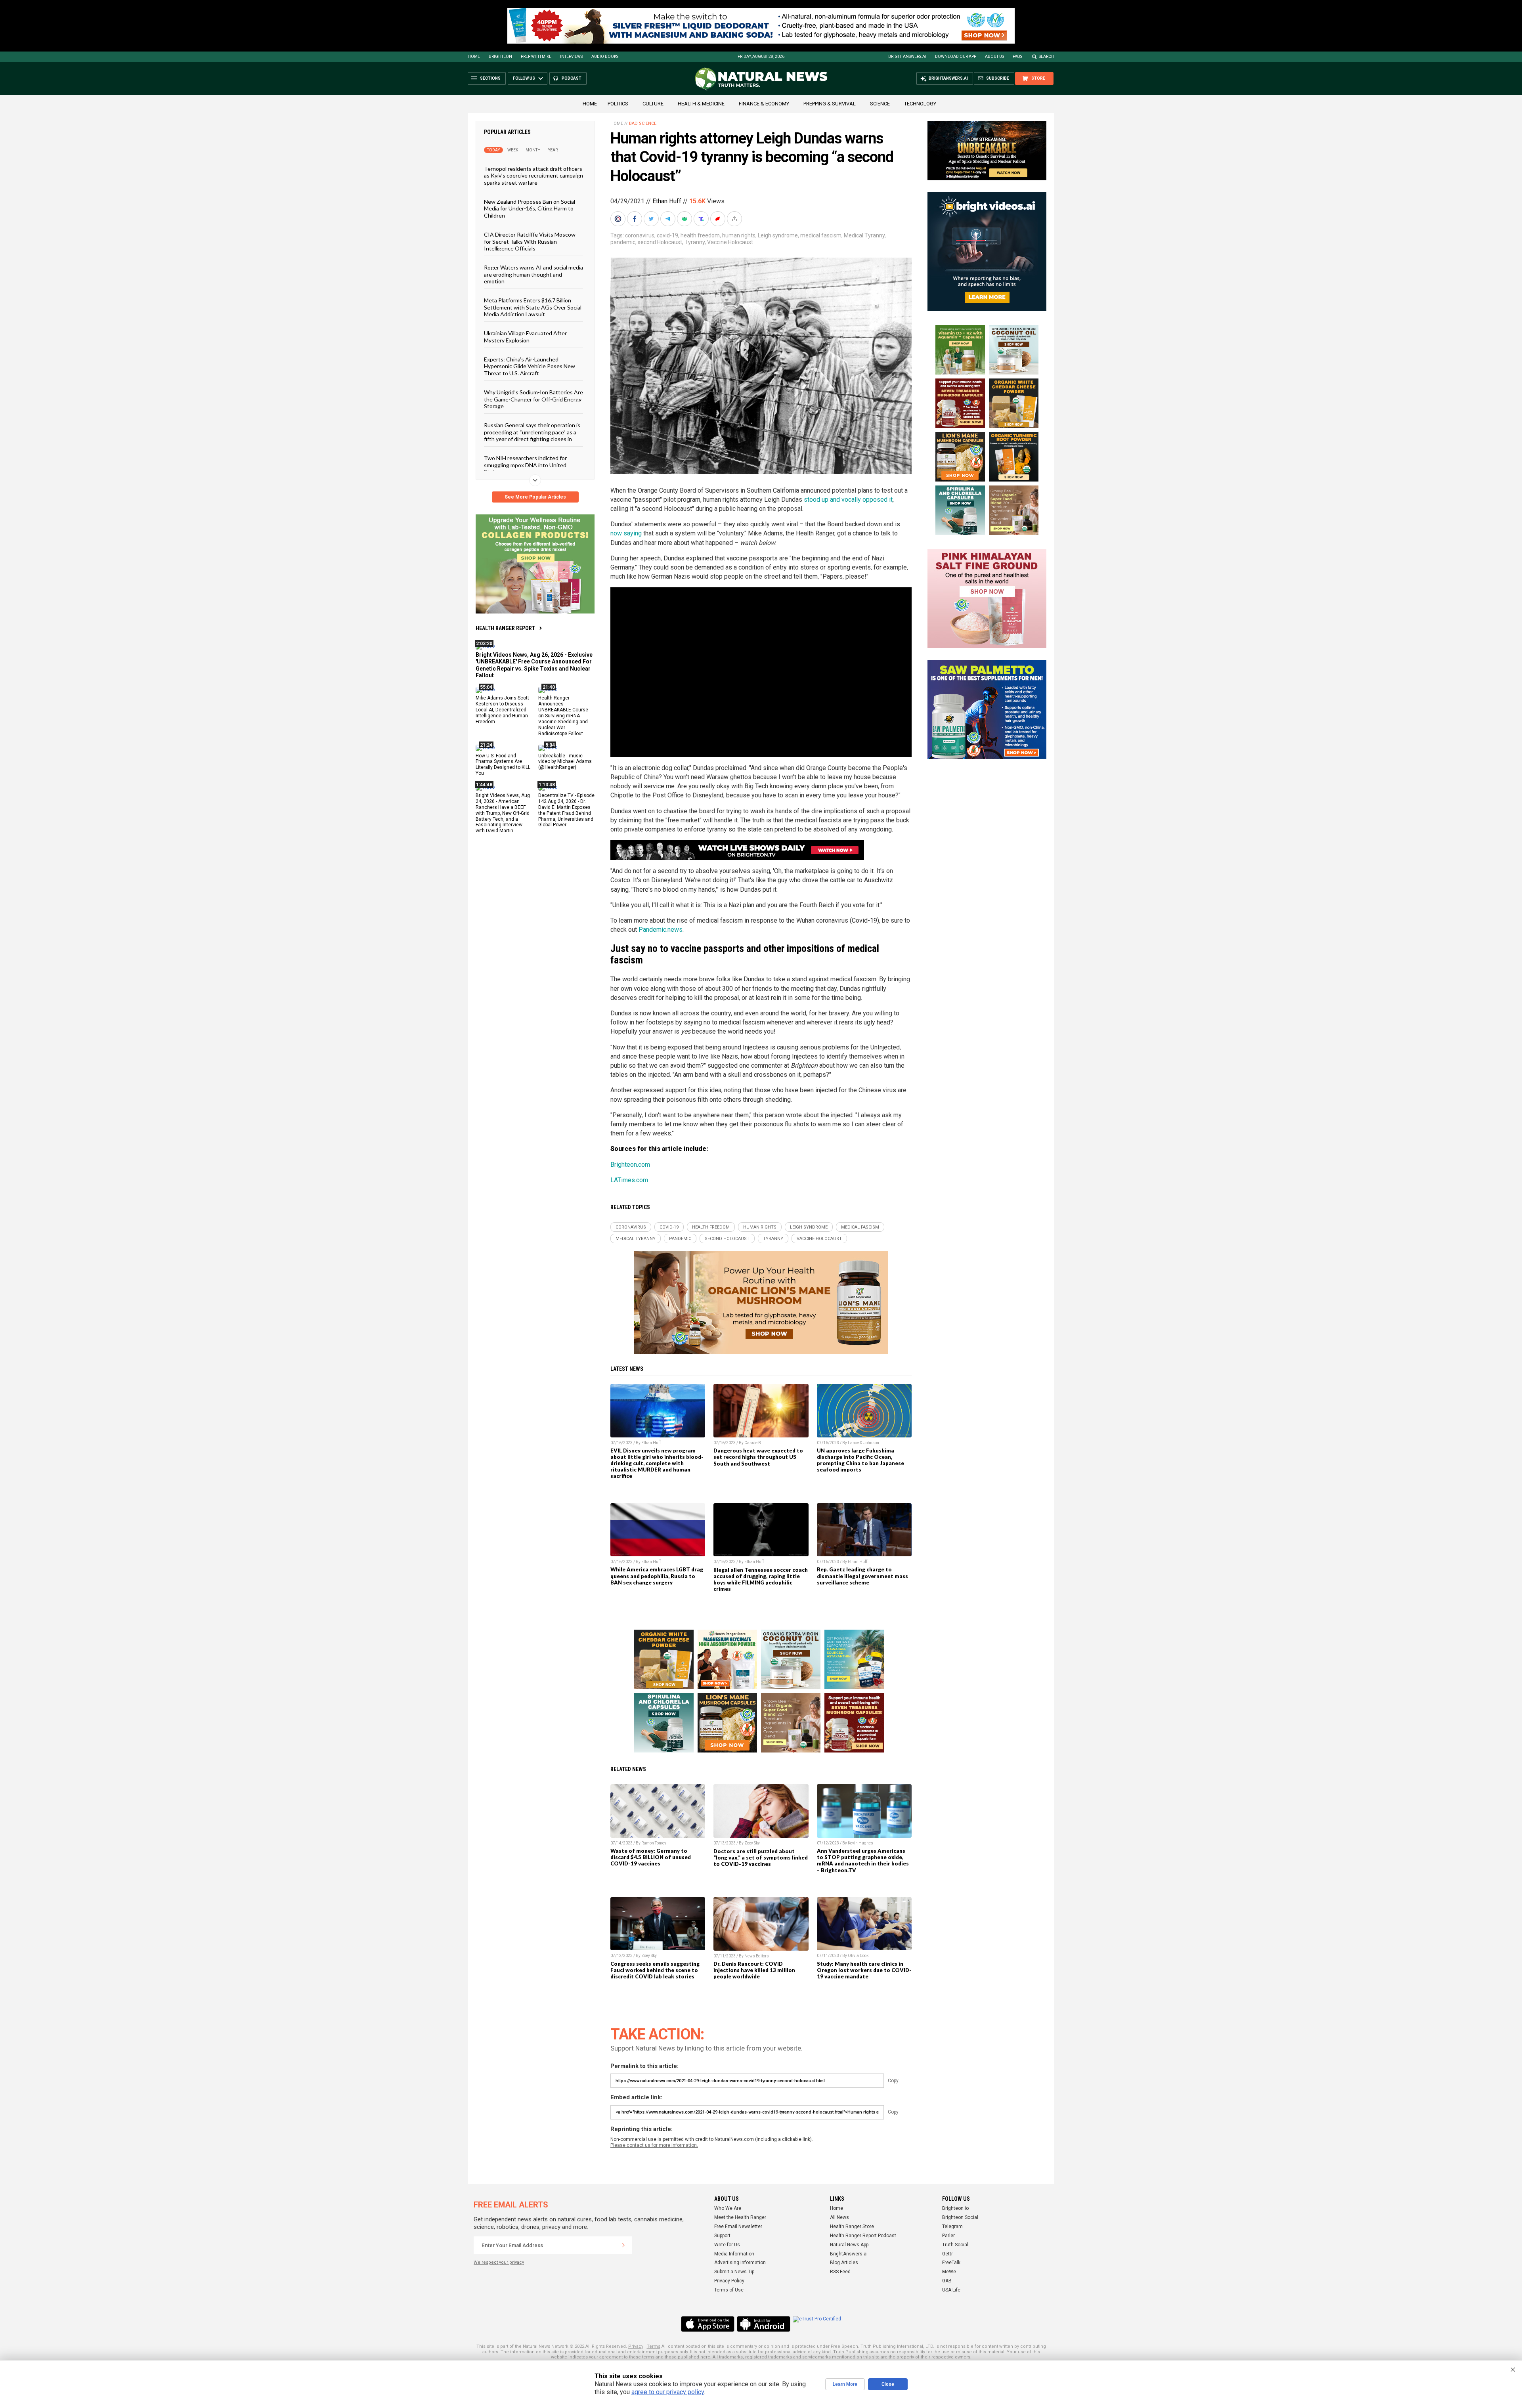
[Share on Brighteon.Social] (619, 219)
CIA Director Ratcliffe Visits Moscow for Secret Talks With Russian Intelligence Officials (530, 241)
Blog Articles (844, 2263)
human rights (739, 235)
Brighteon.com (630, 1165)
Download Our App (956, 56)
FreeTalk (951, 2263)
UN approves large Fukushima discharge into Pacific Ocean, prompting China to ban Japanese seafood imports (860, 1460)
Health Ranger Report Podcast (863, 2236)
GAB (947, 2281)
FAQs (1017, 56)
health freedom (700, 235)
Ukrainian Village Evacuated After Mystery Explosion (525, 336)
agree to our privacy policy (668, 2392)
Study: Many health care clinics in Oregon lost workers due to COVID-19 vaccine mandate (864, 1970)
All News (839, 2217)
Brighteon (500, 56)
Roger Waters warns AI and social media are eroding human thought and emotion (533, 274)
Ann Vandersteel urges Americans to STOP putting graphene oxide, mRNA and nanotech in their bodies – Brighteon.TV (863, 1860)
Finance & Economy (764, 104)
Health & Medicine (701, 104)
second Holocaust (660, 242)
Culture (653, 104)
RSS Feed (840, 2272)
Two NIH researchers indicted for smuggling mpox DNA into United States (525, 465)
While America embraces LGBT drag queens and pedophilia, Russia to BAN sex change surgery (657, 1576)
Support (722, 2236)
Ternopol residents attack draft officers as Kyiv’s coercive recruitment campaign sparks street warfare (533, 176)
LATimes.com (629, 1180)
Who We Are (728, 2208)
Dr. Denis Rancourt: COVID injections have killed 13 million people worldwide (754, 1970)
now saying (626, 533)
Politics (618, 104)
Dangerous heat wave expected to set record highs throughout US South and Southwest (758, 1457)
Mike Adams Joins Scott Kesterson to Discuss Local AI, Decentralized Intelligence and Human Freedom (502, 710)
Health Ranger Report (505, 628)
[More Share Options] (735, 219)
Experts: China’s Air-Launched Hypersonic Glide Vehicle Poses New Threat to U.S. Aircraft (530, 366)
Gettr (947, 2254)
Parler (948, 2236)
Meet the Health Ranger (740, 2217)
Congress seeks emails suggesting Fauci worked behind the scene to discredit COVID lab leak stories (655, 1970)
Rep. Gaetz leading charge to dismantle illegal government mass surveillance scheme (862, 1576)
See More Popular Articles (535, 497)
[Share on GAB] (685, 219)
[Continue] (623, 2245)
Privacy (636, 2346)
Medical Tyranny (864, 235)
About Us (994, 56)
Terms (654, 2346)
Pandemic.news (661, 930)
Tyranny (695, 242)
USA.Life (951, 2290)
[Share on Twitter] (652, 219)
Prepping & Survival (830, 104)
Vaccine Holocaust (730, 242)
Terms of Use (729, 2290)
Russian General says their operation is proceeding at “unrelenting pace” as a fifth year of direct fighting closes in (532, 432)
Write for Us (727, 2245)
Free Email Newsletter (738, 2226)
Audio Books (605, 56)
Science (880, 104)
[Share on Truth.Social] (702, 219)
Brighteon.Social (960, 2217)
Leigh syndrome (778, 235)
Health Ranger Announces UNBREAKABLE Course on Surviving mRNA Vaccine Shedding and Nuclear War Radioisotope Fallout (563, 716)
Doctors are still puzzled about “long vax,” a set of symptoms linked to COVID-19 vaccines (761, 1858)
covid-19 (667, 235)
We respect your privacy (499, 2262)
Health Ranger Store (852, 2226)
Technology (920, 104)
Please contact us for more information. (654, 2145)
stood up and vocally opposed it (848, 500)
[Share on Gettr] (719, 219)
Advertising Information (740, 2263)
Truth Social (955, 2245)
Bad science (643, 123)
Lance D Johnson (863, 1443)
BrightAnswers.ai (907, 56)
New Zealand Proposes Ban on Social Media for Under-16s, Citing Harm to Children (530, 208)
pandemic (623, 242)
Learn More (845, 2384)
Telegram (952, 2226)
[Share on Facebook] (635, 219)
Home (474, 56)
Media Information (734, 2254)
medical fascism (821, 235)
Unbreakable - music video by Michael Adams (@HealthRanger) (565, 761)
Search (1047, 56)
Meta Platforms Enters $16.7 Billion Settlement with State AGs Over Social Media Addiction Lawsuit (533, 307)
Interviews (571, 56)
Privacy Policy (729, 2281)
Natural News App (849, 2245)
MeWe (949, 2272)
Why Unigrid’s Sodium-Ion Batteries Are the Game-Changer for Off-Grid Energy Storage (533, 399)
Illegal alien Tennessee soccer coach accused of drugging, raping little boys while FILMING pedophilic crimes (761, 1579)
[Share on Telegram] (669, 219)
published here (694, 2357)
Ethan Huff (667, 201)
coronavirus (640, 235)
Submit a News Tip (734, 2272)
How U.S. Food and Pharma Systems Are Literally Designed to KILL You (503, 764)
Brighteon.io (955, 2208)
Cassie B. (753, 1443)
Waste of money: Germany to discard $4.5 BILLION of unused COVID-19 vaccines (651, 1857)
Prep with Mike (536, 56)
